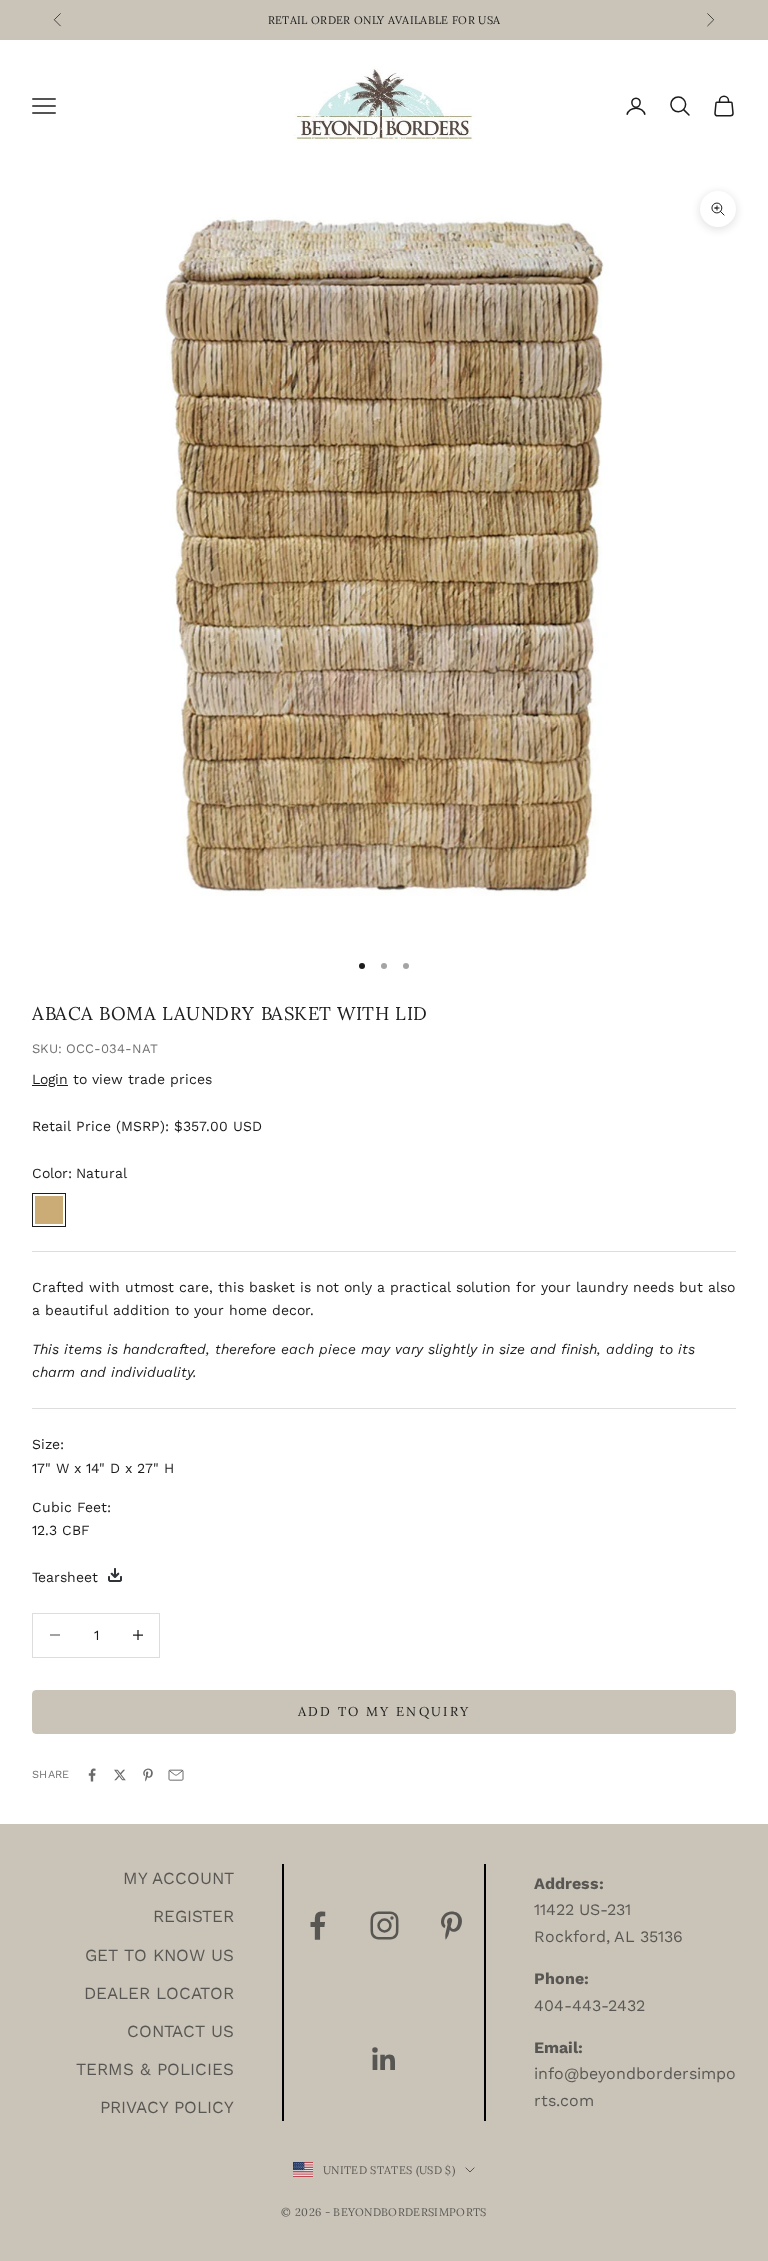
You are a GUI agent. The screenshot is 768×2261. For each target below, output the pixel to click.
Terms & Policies (155, 2069)
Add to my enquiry (384, 1711)
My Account (178, 1878)
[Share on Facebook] (92, 1775)
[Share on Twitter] (120, 1775)
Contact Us (180, 2031)
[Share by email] (176, 1775)
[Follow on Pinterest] (451, 1925)
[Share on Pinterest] (148, 1775)
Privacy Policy (167, 2107)
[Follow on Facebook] (317, 1925)
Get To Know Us (159, 1955)
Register (193, 1916)
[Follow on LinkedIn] (384, 2059)
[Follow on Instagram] (384, 1925)
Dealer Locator (159, 1993)
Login (50, 1079)
